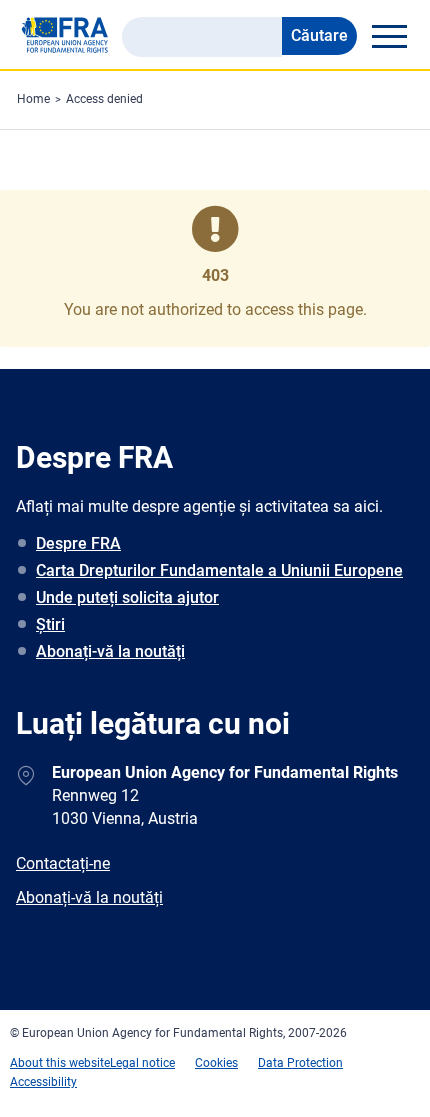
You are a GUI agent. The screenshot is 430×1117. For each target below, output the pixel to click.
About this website (60, 1063)
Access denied (104, 99)
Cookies (216, 1063)
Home (33, 99)
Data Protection (300, 1063)
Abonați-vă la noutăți (110, 651)
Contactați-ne (63, 863)
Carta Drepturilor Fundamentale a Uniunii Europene (219, 570)
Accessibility (43, 1082)
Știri (50, 624)
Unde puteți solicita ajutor (127, 597)
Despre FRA (78, 543)
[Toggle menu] (389, 36)
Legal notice (142, 1063)
